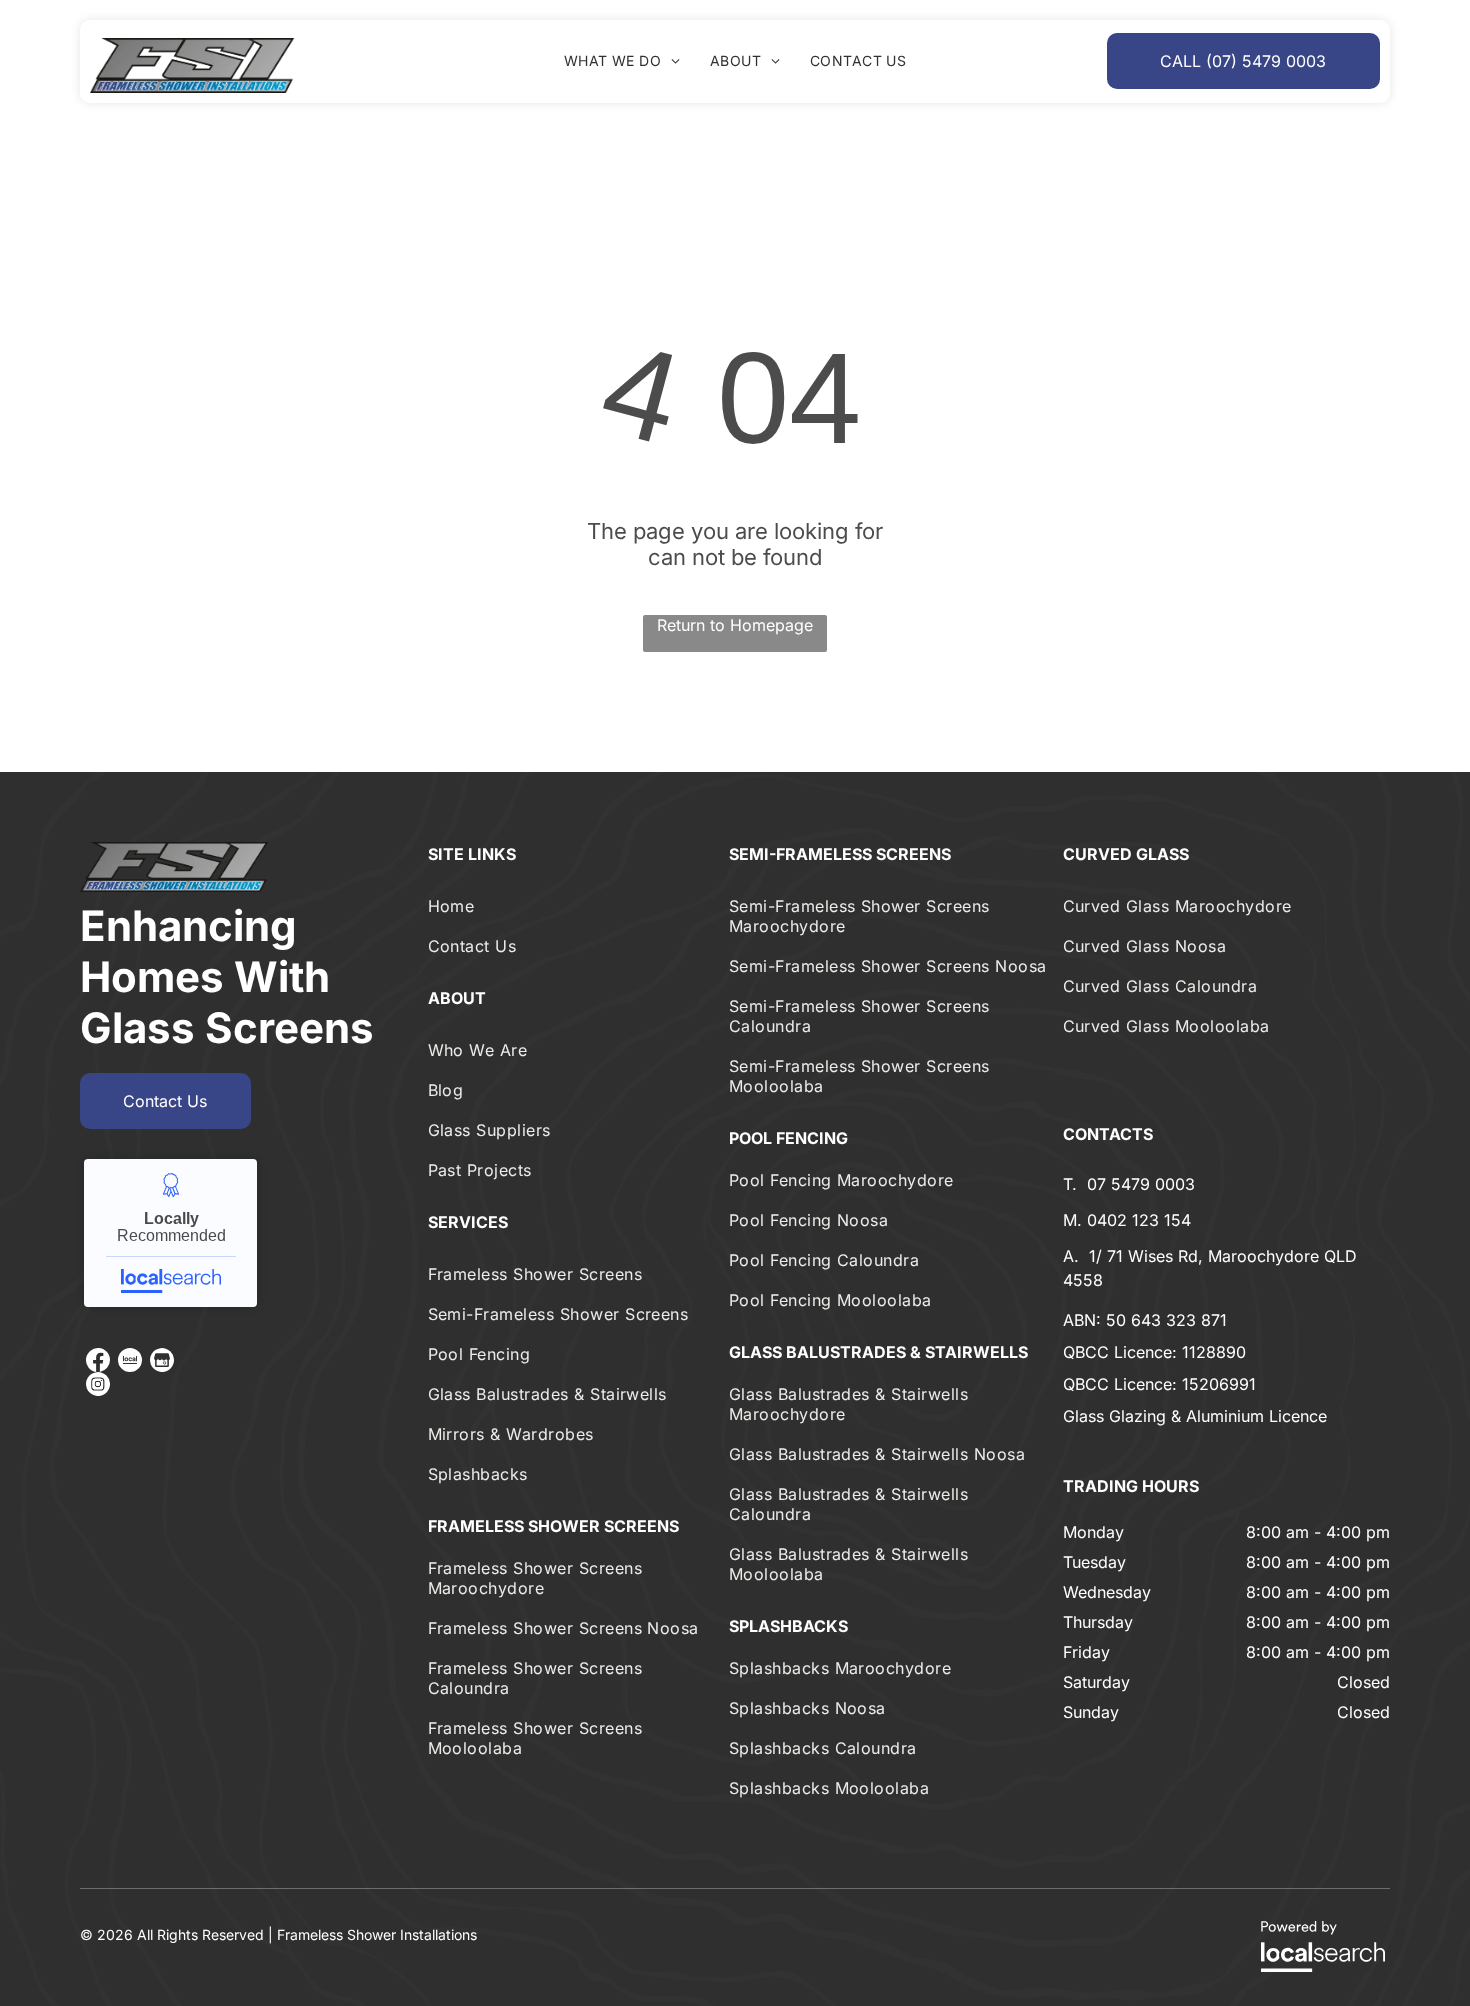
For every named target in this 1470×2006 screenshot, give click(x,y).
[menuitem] (622, 60)
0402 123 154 (1139, 1220)
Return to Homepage (735, 625)
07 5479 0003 (1141, 1184)
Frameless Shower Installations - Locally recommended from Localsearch (170, 1233)
